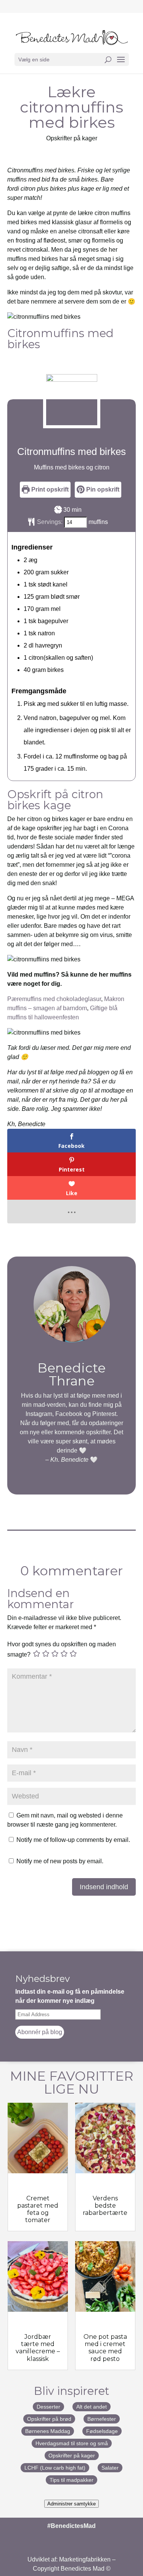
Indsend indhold (104, 1887)
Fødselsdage (102, 2431)
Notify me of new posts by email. (60, 1861)
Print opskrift (49, 489)
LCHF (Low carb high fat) (55, 2468)
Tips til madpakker (71, 2480)
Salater (110, 2468)
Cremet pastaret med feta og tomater (38, 2209)
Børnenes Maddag (48, 2431)
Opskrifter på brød (49, 2419)
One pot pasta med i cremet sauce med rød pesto (105, 2348)
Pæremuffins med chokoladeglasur (54, 999)
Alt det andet (92, 2407)
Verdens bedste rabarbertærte (105, 2206)
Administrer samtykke (71, 2504)
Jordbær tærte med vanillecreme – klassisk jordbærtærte (38, 2351)
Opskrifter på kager (72, 138)
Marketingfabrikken (85, 2559)
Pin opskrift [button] (102, 489)
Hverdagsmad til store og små (72, 2443)
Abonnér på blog (40, 2032)
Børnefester (102, 2419)
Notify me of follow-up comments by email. (73, 1840)
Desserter (48, 2407)
